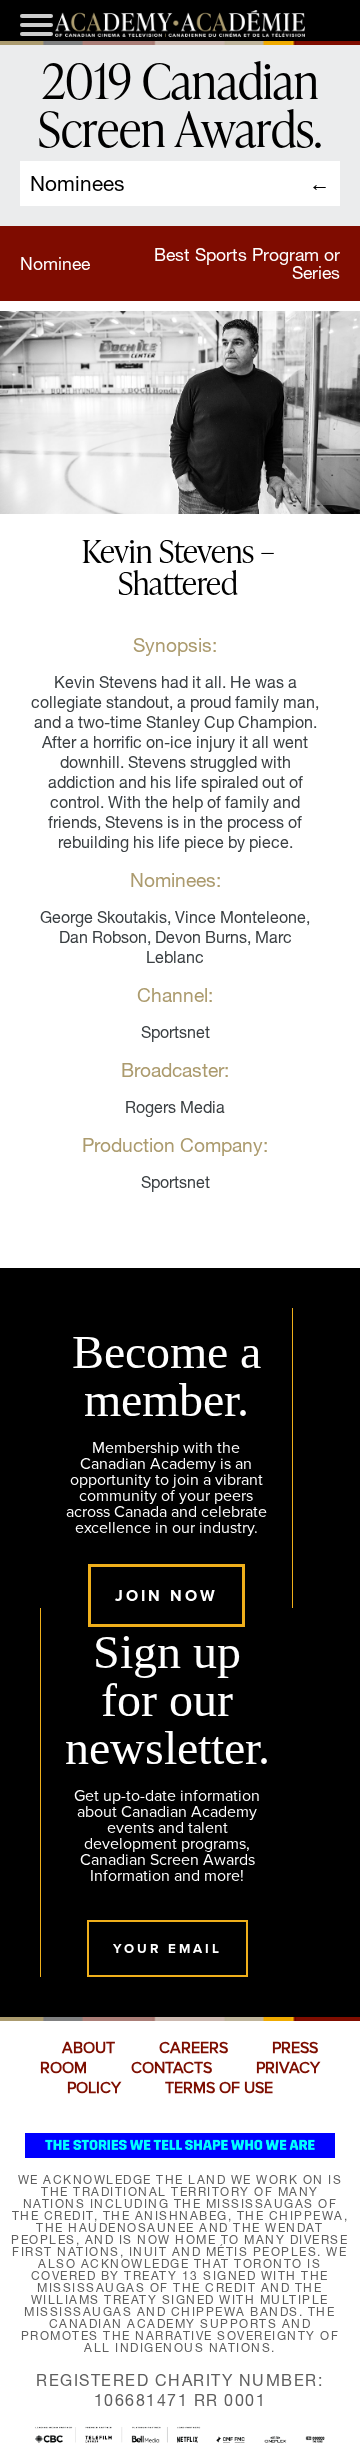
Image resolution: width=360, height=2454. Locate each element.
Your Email (167, 1948)
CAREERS (193, 2048)
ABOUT (88, 2048)
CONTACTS (171, 2068)
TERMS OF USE (219, 2088)
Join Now (166, 1595)
